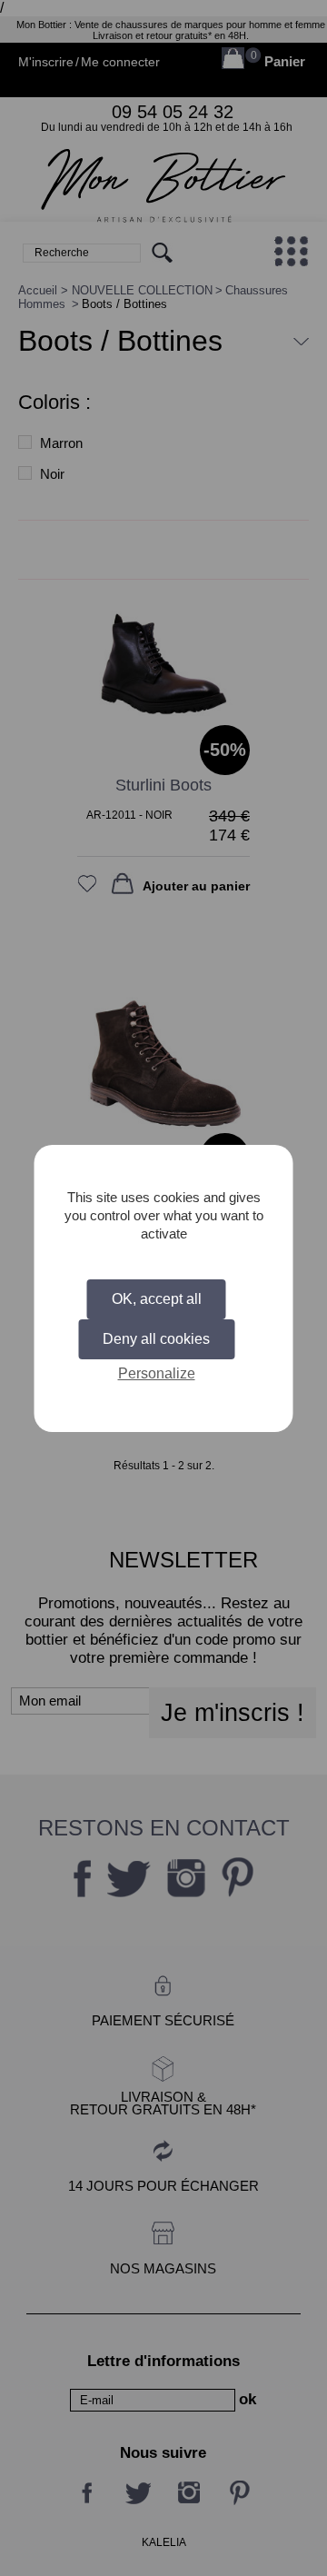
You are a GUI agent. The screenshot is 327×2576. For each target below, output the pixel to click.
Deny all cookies (156, 1339)
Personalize (157, 1373)
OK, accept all (157, 1299)
